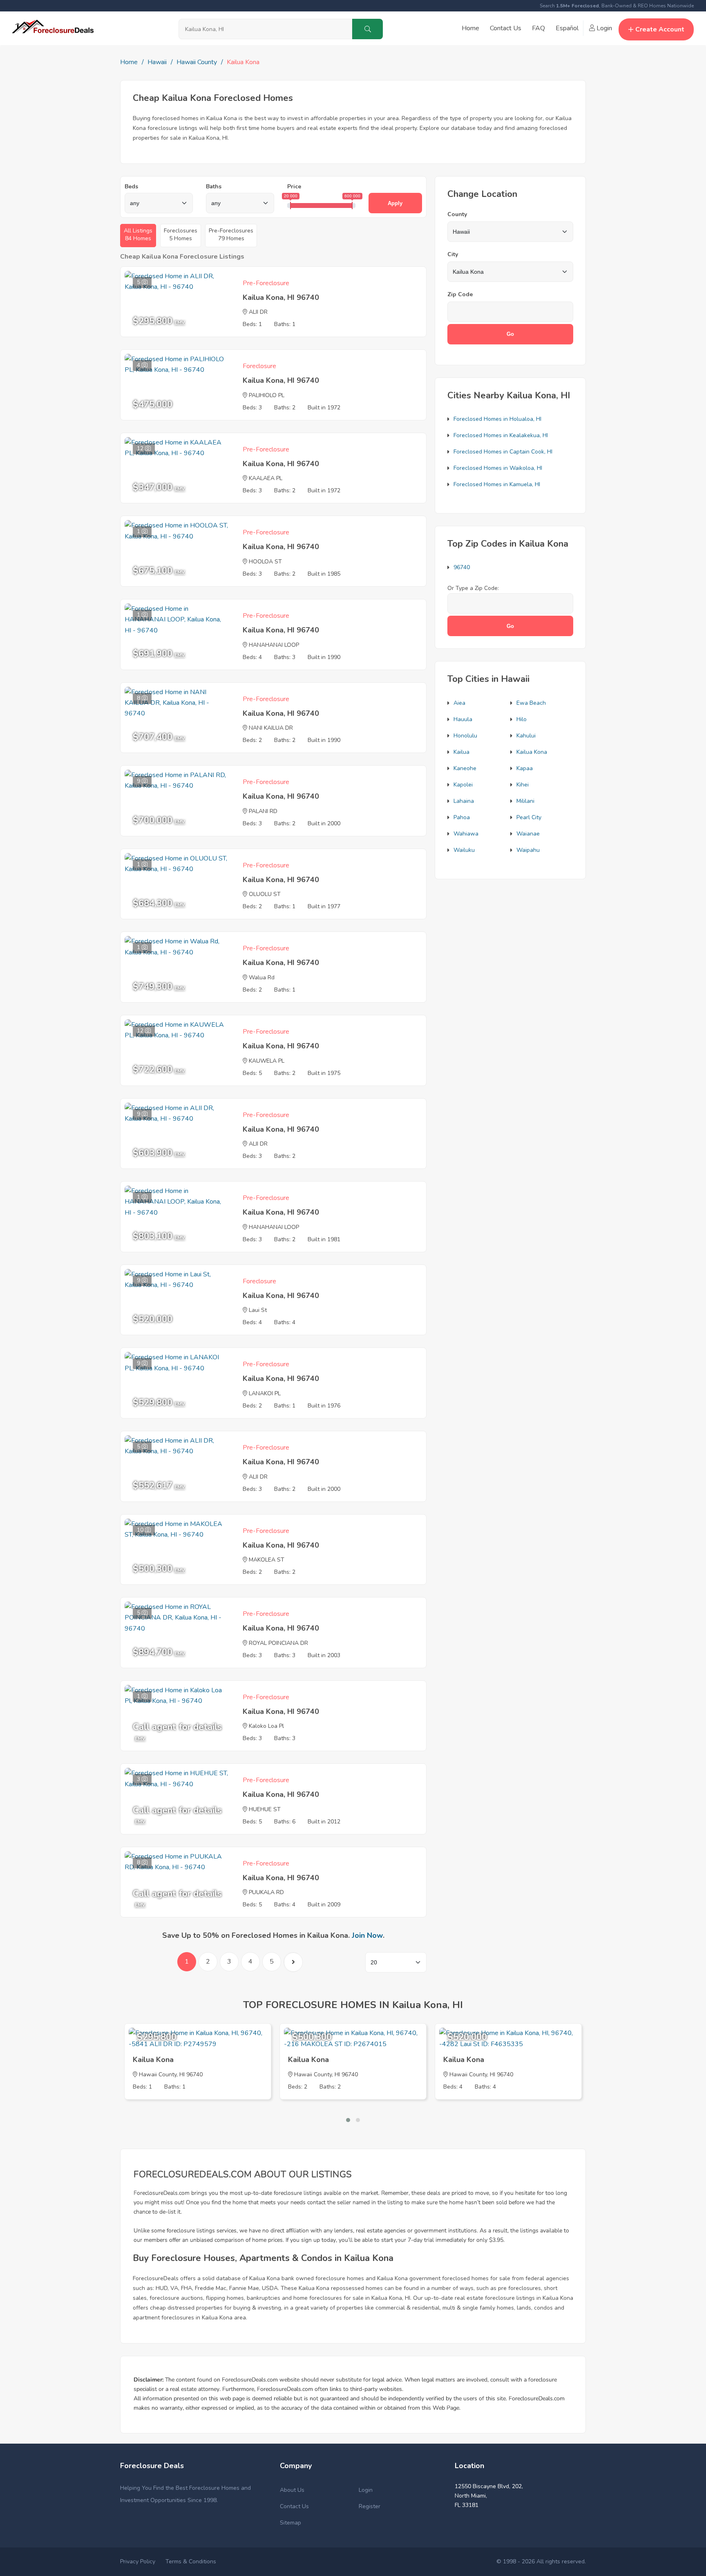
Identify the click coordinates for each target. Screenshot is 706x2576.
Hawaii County (197, 62)
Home (470, 28)
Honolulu (465, 736)
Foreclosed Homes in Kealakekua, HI (501, 435)
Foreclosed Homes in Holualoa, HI (497, 419)
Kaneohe (465, 768)
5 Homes (181, 235)
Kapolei (463, 785)
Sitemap (290, 2523)
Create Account (660, 29)
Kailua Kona (532, 752)
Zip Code (460, 294)
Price (294, 187)
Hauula (463, 719)
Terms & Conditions (191, 2561)
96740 (462, 567)
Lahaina (464, 801)
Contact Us (506, 28)
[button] (348, 2120)
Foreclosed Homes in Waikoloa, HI (498, 468)
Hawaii (157, 62)
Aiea (459, 703)
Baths (214, 187)
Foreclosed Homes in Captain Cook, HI (503, 452)
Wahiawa (466, 834)
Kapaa (525, 768)
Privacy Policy (138, 2561)
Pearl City (529, 817)
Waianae (528, 834)
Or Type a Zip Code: (473, 588)
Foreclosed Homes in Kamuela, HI (497, 484)
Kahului (526, 736)
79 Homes (231, 235)
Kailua (461, 752)
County (457, 214)
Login (603, 28)
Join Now (367, 1935)
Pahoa (462, 817)
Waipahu (528, 850)
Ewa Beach (531, 703)
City (453, 254)
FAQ (538, 28)
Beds (131, 187)
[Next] (293, 1962)
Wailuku (464, 850)
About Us (292, 2490)
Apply (395, 203)
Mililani (525, 801)
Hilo (522, 719)
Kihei (523, 785)
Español (567, 28)
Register (370, 2506)
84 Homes (138, 235)
